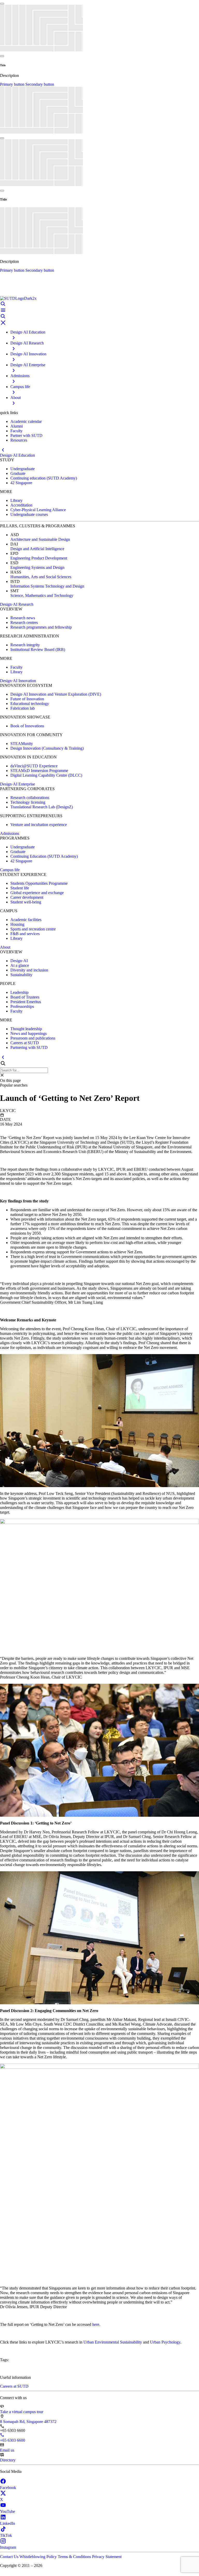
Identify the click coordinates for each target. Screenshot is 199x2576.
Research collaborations (30, 798)
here (96, 2324)
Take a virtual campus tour (22, 2412)
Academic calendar (26, 421)
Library (16, 500)
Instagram (8, 2547)
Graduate (18, 473)
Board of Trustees (25, 997)
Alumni (17, 426)
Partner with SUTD (26, 435)
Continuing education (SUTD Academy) (44, 478)
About (5, 947)
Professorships (22, 1006)
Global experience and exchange (37, 893)
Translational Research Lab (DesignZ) (42, 807)
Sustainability (21, 975)
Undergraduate (23, 469)
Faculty (16, 431)
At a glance (20, 965)
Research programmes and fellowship (41, 627)
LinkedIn (8, 2523)
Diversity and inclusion (29, 970)
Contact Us (10, 2557)
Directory (8, 2460)
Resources (19, 440)
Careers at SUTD (25, 1043)
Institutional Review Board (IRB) (38, 650)
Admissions (10, 833)
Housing (17, 924)
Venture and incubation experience (39, 825)
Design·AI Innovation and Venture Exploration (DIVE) (56, 694)
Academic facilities (26, 920)
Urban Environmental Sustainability (113, 2342)
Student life (20, 888)
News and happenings (29, 1033)
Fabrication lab (23, 708)
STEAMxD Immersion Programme (39, 771)
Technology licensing (28, 802)
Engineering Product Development (39, 558)
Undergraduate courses (29, 514)
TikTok (6, 2535)
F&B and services (25, 934)
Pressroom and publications (33, 1038)
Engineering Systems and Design (37, 567)
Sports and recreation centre (33, 929)
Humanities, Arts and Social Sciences (41, 577)
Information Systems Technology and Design (47, 586)
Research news (23, 618)
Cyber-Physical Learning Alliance (38, 510)
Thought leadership (26, 1029)
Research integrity (25, 645)
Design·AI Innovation (18, 681)
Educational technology (30, 704)
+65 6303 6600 (13, 2440)
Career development (27, 897)
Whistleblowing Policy (39, 2557)
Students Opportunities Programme (39, 883)
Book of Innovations (27, 726)
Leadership (19, 992)
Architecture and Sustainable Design (40, 539)
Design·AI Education (17, 455)
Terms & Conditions (75, 2557)
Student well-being (26, 902)
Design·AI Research (17, 604)
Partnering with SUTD (29, 1047)
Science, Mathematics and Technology (42, 595)
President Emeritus (26, 1002)
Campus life (10, 870)
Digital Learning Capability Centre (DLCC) (46, 775)
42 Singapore (21, 483)
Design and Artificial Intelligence (37, 549)
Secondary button (40, 84)
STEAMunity (22, 744)
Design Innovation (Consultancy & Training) (47, 748)
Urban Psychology (165, 2342)
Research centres (24, 623)
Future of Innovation (27, 699)
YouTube (8, 2511)
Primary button (13, 84)
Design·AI (19, 961)
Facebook (8, 2488)
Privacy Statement (107, 2557)
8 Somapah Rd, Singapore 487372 (28, 2422)
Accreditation (21, 505)
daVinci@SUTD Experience (34, 766)
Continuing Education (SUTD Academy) (44, 856)
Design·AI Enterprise (17, 784)
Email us (7, 2450)
